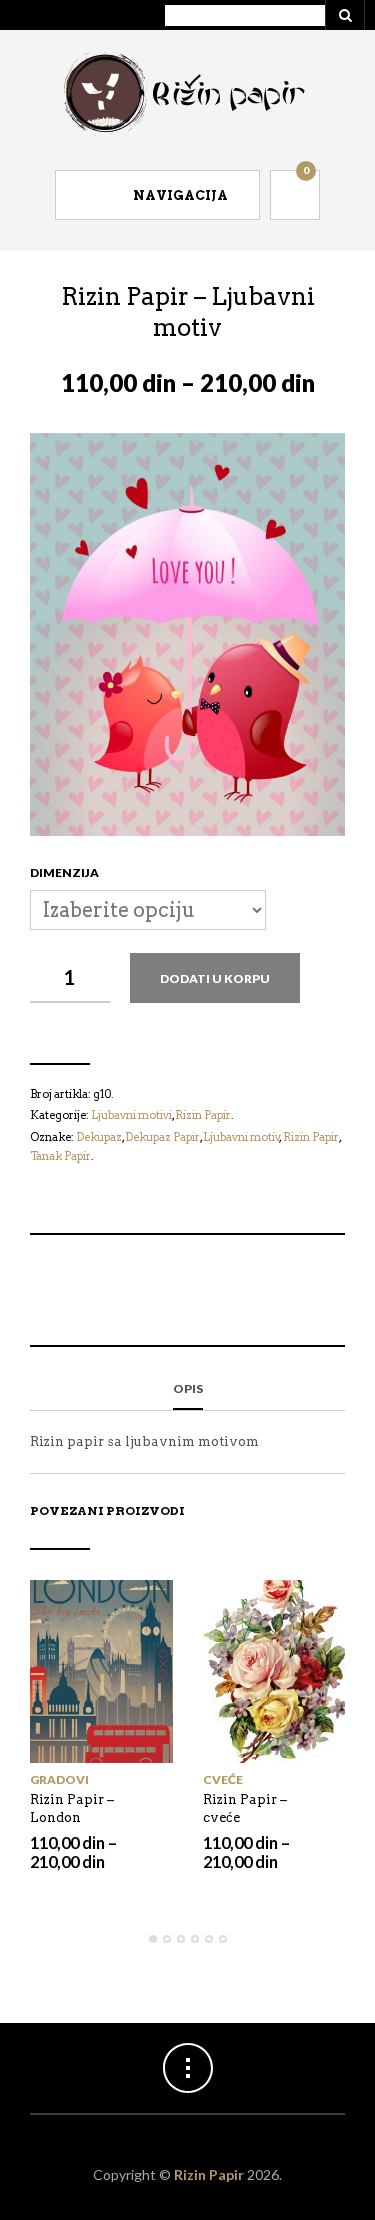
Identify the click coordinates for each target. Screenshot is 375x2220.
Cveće (223, 1779)
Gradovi (59, 1779)
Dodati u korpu (215, 978)
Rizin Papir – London (72, 1808)
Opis (188, 1388)
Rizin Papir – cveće (245, 1808)
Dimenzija (64, 872)
